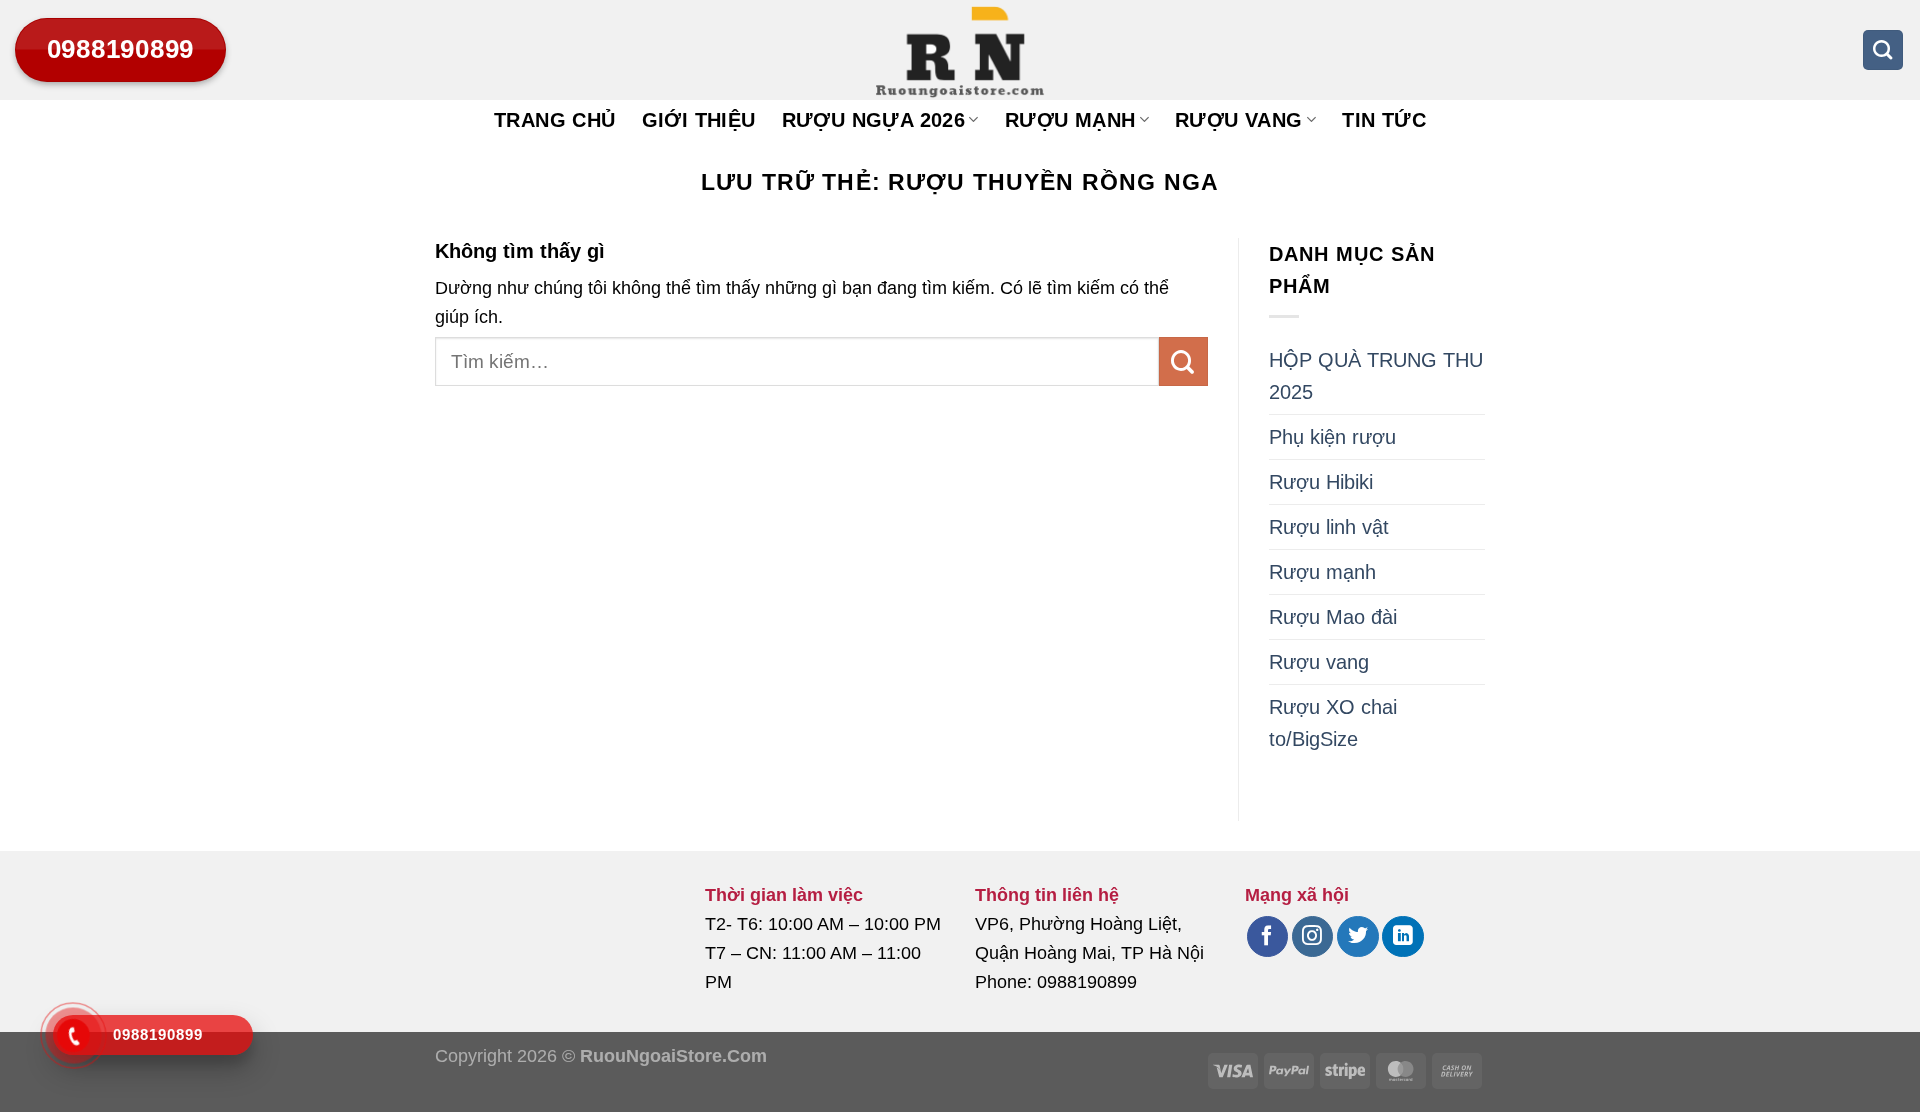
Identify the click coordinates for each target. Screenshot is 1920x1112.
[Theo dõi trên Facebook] (1267, 937)
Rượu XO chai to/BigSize (1333, 723)
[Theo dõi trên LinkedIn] (1402, 937)
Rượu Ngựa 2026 (874, 120)
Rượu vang (1239, 120)
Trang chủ (555, 120)
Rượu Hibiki (1321, 482)
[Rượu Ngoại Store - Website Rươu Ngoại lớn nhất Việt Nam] (960, 50)
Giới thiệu (699, 120)
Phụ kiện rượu (1332, 437)
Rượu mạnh (1070, 120)
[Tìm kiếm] (1883, 50)
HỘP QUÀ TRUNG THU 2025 (1376, 376)
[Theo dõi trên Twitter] (1357, 937)
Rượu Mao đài (1333, 617)
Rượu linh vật (1329, 527)
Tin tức (1384, 120)
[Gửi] (1183, 361)
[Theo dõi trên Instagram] (1312, 937)
